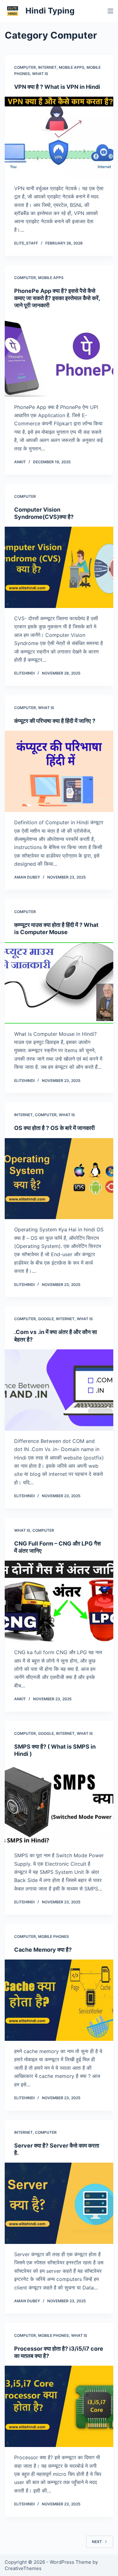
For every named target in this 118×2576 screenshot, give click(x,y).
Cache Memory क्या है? (43, 1950)
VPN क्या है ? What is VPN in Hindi (57, 87)
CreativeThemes (23, 2568)
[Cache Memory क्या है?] (59, 2000)
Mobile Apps (72, 67)
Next (97, 2542)
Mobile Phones (53, 1936)
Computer (25, 67)
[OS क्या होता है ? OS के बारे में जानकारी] (59, 1179)
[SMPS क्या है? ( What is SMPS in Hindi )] (59, 1805)
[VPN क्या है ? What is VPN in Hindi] (59, 137)
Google (46, 1319)
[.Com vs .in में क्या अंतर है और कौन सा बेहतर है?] (59, 1390)
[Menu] (110, 11)
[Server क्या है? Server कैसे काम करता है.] (59, 2203)
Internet (47, 67)
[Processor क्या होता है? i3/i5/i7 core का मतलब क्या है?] (59, 2406)
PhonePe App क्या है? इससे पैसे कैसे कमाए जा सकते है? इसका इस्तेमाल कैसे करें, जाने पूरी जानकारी (57, 298)
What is (40, 74)
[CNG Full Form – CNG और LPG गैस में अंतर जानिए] (59, 1601)
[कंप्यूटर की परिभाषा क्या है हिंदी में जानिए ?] (59, 771)
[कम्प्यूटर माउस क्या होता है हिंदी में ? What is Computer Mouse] (59, 983)
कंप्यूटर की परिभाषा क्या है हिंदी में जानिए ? (55, 721)
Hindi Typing (50, 11)
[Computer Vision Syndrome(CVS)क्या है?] (59, 567)
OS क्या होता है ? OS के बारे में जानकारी (54, 1128)
